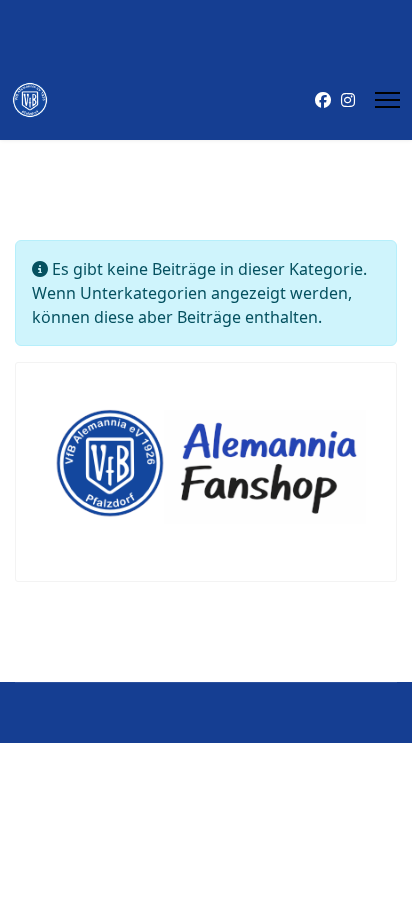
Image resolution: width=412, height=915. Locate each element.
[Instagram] (348, 100)
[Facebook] (323, 100)
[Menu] (387, 100)
